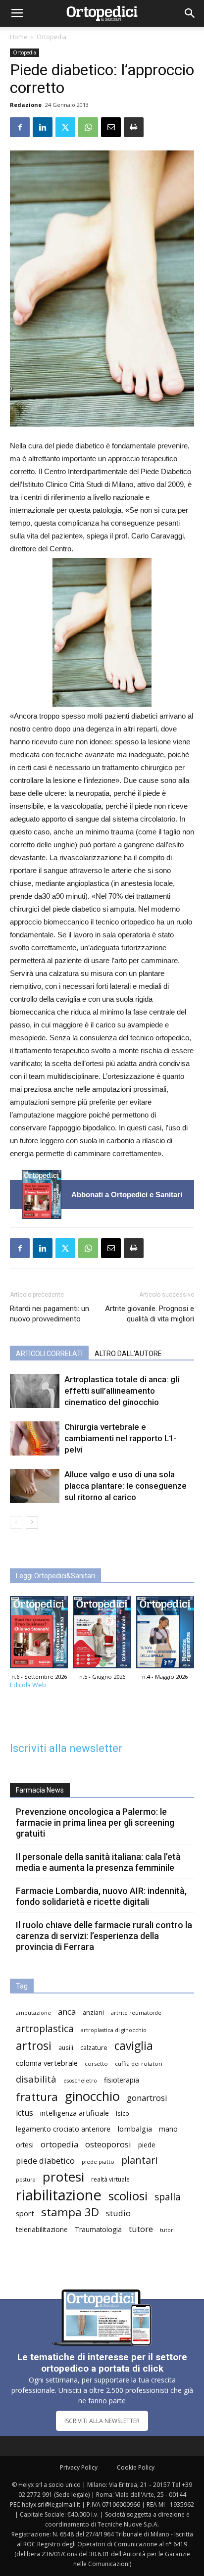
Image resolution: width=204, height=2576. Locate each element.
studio (118, 2213)
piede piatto (98, 2162)
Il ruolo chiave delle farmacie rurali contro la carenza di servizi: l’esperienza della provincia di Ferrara (104, 1936)
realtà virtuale (110, 2179)
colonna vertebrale (47, 2063)
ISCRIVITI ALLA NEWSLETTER (102, 2421)
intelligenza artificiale (75, 2113)
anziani (93, 2013)
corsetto (96, 2064)
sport (25, 2213)
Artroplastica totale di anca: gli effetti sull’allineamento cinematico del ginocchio (122, 1391)
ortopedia (59, 2144)
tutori (167, 2230)
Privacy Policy (79, 2467)
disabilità (36, 2079)
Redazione (26, 105)
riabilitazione (59, 2195)
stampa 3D (70, 2212)
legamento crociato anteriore (63, 2129)
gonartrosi (147, 2098)
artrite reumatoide (136, 2013)
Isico (123, 2113)
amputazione (33, 2013)
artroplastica (45, 2028)
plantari (139, 2160)
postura (26, 2180)
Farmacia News (40, 1790)
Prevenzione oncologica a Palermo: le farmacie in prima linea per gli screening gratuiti (95, 1823)
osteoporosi (108, 2144)
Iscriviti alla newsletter (66, 1748)
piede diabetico (45, 2161)
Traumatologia (98, 2229)
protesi (63, 2177)
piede (147, 2145)
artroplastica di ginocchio (114, 2030)
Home (19, 37)
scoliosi (128, 2196)
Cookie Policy (136, 2467)
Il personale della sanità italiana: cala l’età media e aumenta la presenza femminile (98, 1862)
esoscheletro (80, 2081)
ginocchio (92, 2096)
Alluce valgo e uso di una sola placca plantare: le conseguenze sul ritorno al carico (126, 1486)
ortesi (25, 2145)
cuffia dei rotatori (139, 2064)
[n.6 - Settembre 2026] (42, 1194)
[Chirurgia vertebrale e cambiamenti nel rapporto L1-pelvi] (35, 1438)
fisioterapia (122, 2080)
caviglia (134, 2046)
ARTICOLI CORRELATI (49, 1354)
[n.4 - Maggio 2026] (165, 1634)
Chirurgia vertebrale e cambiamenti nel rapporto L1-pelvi (121, 1438)
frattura (37, 2097)
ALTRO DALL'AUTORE (128, 1354)
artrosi (34, 2046)
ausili (66, 2047)
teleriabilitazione (42, 2229)
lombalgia (135, 2129)
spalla (168, 2197)
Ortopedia (51, 37)
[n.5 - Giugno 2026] (102, 1634)
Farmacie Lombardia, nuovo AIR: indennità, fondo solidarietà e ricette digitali (101, 1896)
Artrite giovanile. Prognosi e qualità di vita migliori (150, 1314)
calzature (94, 2048)
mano (168, 2129)
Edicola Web (28, 1685)
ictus (25, 2113)
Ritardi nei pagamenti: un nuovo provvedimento (50, 1314)
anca (67, 2012)
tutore (141, 2229)
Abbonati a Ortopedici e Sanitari (127, 1194)
